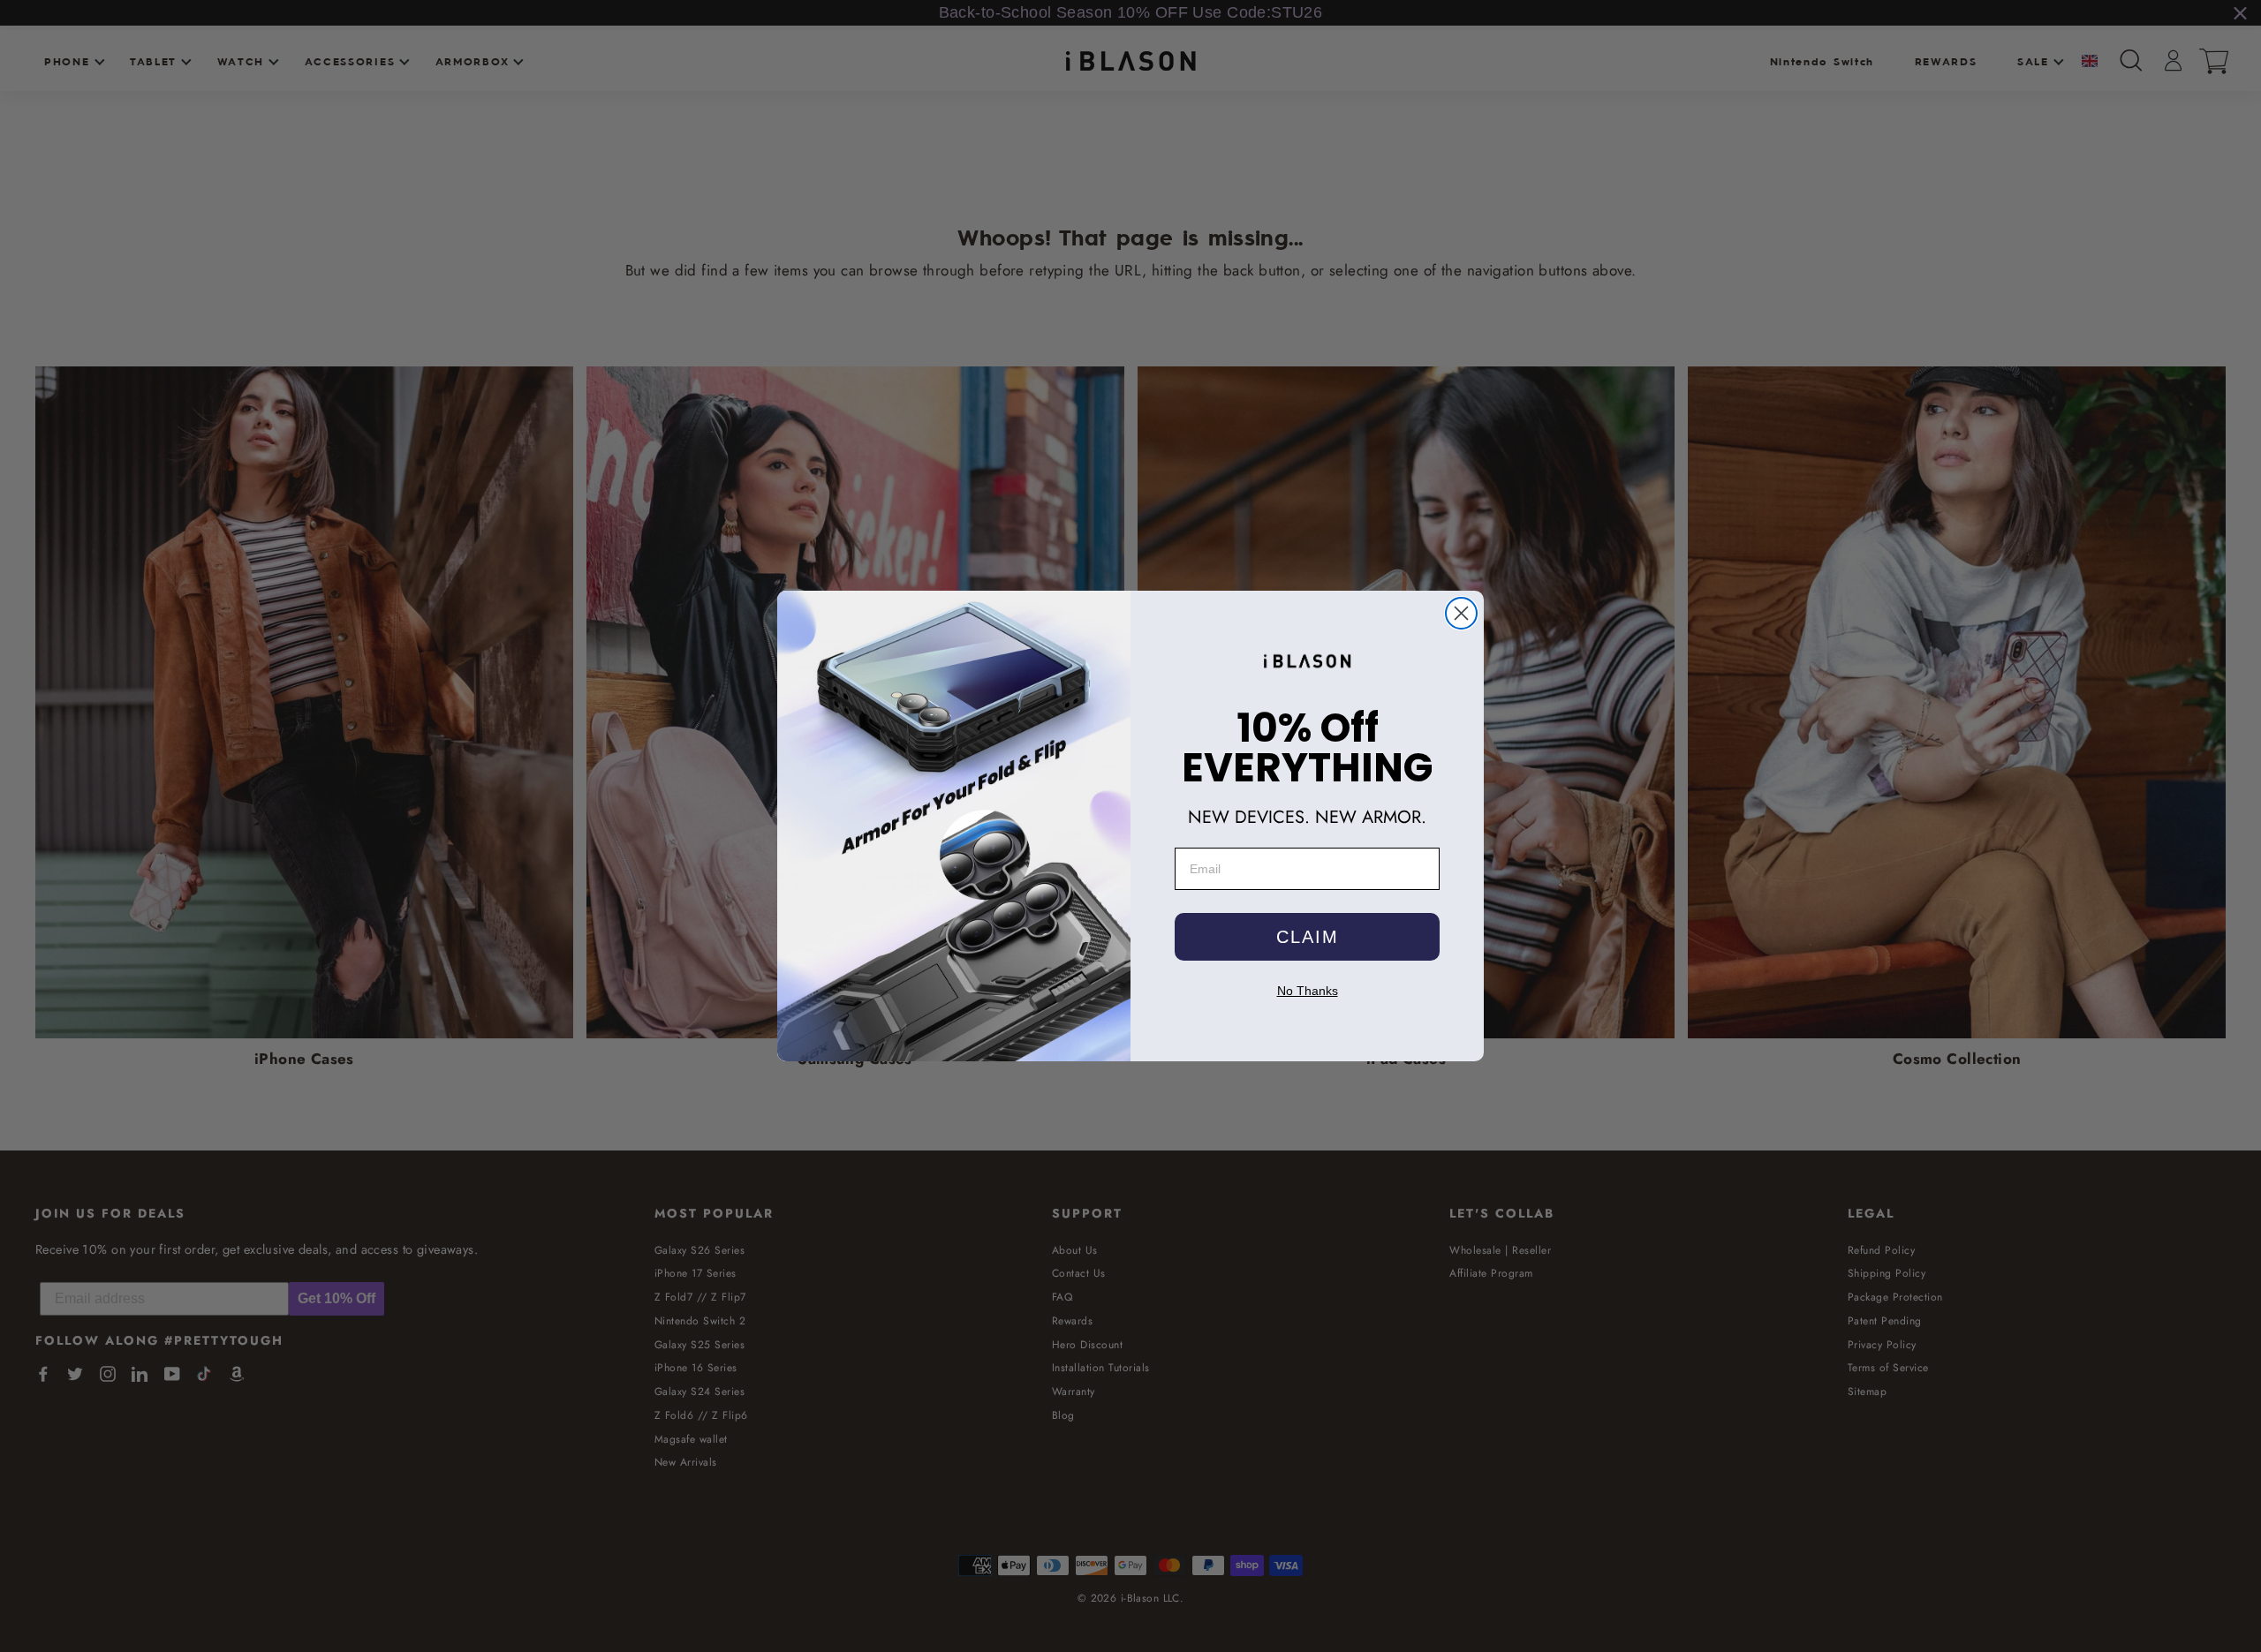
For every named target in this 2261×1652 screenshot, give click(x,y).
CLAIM (1308, 937)
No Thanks (1308, 991)
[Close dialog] (1461, 613)
